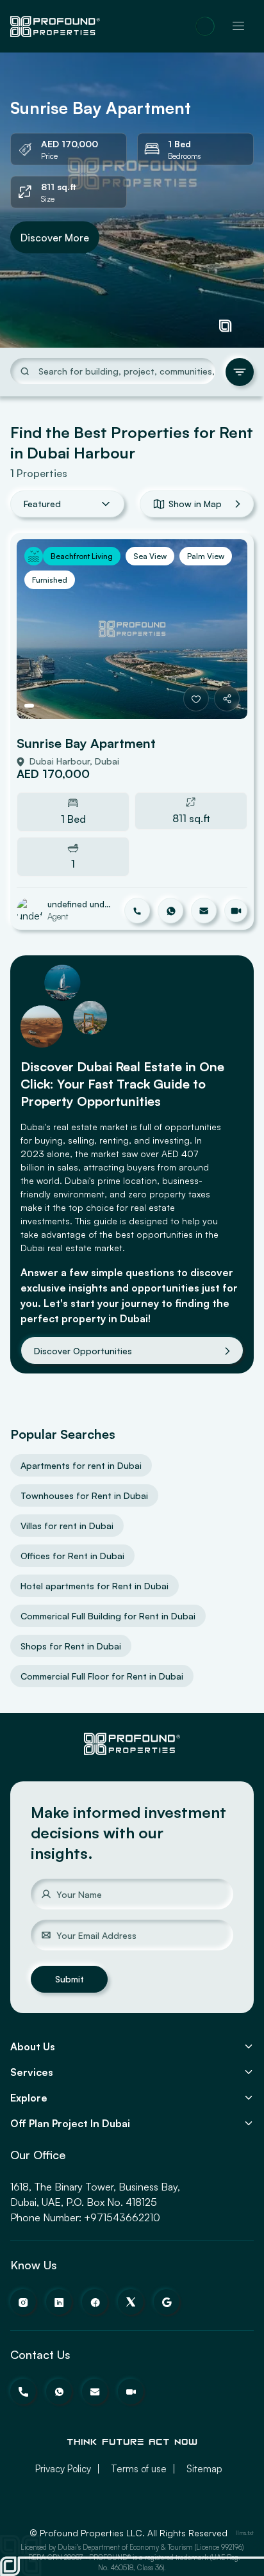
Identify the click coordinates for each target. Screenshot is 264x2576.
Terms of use (139, 2469)
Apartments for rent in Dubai (81, 1465)
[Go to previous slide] (39, 629)
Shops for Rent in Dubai (71, 1646)
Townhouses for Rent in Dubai (84, 1495)
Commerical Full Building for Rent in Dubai (108, 1616)
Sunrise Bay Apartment (86, 743)
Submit (70, 1979)
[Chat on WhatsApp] (205, 26)
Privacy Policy (63, 2469)
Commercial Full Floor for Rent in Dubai (102, 1676)
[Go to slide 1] (29, 706)
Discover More (55, 237)
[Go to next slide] (225, 629)
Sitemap (204, 2469)
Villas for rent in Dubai (67, 1526)
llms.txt (244, 2533)
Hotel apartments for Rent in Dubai (95, 1586)
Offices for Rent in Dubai (72, 1556)
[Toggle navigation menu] (238, 26)
